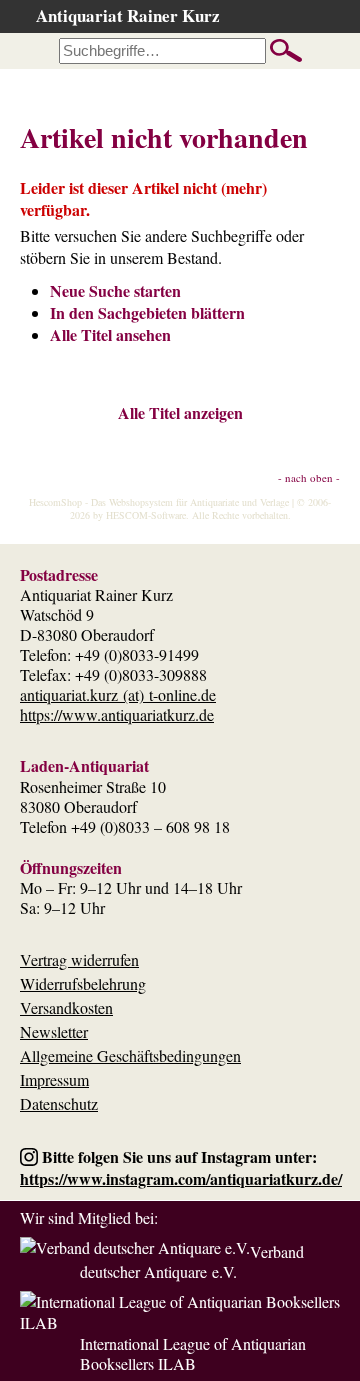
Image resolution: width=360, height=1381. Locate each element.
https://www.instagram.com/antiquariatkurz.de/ (181, 1178)
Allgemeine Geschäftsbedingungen (130, 1055)
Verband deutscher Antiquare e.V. (192, 1261)
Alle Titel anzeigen (180, 412)
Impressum (54, 1079)
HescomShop (55, 502)
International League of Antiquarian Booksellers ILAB (193, 1353)
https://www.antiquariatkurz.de (117, 714)
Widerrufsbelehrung (83, 983)
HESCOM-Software (146, 515)
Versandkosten (66, 1007)
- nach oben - (309, 477)
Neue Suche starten (115, 290)
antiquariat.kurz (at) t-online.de (118, 694)
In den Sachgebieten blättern (147, 312)
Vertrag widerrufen (79, 959)
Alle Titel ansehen (110, 334)
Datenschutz (59, 1103)
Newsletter (54, 1031)
